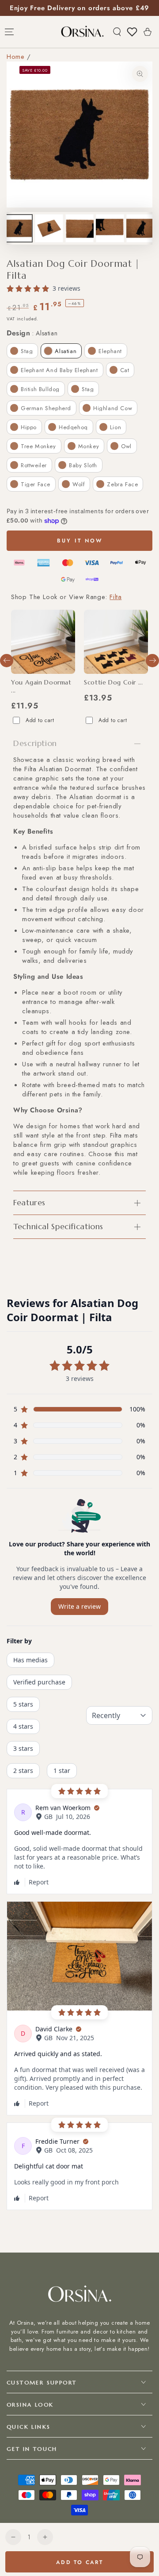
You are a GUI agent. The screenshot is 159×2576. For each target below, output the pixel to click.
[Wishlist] (132, 32)
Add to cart (40, 720)
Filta (115, 597)
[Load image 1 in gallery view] (19, 228)
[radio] (22, 351)
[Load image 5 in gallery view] (140, 228)
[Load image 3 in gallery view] (79, 228)
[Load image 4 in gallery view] (110, 228)
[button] (117, 32)
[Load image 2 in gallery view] (49, 228)
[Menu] (9, 32)
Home (15, 57)
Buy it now (80, 541)
